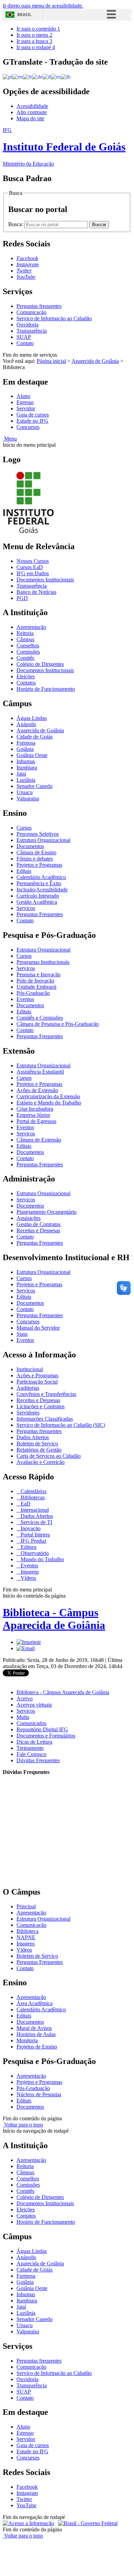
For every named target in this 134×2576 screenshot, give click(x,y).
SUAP (24, 337)
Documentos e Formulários (46, 1736)
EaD (25, 1504)
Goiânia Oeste (32, 755)
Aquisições (29, 1218)
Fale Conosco (31, 1754)
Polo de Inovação (35, 981)
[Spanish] (56, 76)
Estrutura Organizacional (43, 840)
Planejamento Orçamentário (47, 1212)
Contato (25, 343)
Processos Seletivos (38, 834)
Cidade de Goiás (35, 737)
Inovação (30, 1528)
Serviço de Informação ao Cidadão (54, 318)
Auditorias (28, 1388)
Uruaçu (25, 792)
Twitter (24, 2499)
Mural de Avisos (34, 2028)
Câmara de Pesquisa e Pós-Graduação (58, 1024)
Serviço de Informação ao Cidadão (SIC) (61, 1425)
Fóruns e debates (35, 859)
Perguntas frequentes (39, 306)
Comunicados (31, 1723)
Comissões (28, 652)
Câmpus (25, 639)
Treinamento (30, 1748)
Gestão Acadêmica (37, 902)
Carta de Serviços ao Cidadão (49, 1456)
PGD (22, 598)
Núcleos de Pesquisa (39, 2094)
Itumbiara (27, 768)
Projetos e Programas (39, 865)
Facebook (27, 2487)
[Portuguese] (8, 76)
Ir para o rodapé (36, 47)
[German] (37, 76)
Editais (24, 871)
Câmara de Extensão (39, 1140)
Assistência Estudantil (40, 1072)
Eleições (26, 676)
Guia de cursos (33, 415)
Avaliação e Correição (41, 1462)
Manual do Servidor (38, 1328)
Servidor (26, 408)
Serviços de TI (36, 1522)
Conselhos (28, 646)
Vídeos (28, 1578)
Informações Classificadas (45, 1419)
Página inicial (51, 361)
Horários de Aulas (36, 2034)
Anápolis (26, 724)
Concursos (28, 427)
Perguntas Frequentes (40, 914)
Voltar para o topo (23, 2125)
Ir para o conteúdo (38, 29)
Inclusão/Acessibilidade (42, 890)
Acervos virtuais (34, 1705)
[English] (18, 76)
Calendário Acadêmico (41, 877)
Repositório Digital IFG (42, 1729)
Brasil (24, 15)
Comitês (25, 658)
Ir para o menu (34, 35)
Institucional (30, 1369)
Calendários (33, 1491)
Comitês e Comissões (40, 1018)
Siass (22, 1334)
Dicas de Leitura (34, 1742)
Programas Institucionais (43, 962)
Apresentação (31, 627)
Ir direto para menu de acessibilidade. (43, 6)
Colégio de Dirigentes (40, 664)
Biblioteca (27, 1931)
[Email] (26, 1648)
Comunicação (31, 312)
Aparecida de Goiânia (95, 361)
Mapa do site (30, 118)
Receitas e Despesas (38, 1230)
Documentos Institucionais (45, 580)
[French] (27, 76)
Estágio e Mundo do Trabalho (49, 1103)
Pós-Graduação (33, 993)
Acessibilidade (32, 106)
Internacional (34, 1510)
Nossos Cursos (33, 561)
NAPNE (26, 1937)
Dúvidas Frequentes (38, 1760)
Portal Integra (35, 1535)
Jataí (21, 774)
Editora (28, 1547)
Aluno (23, 396)
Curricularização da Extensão (48, 1096)
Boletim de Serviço (37, 1444)
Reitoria (25, 633)
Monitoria (27, 2040)
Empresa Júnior (33, 1115)
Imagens (29, 1572)
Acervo (25, 1698)
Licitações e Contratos (41, 1406)
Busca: (16, 224)
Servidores (28, 1413)
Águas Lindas (32, 718)
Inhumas (26, 761)
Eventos (25, 999)
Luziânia (26, 780)
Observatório (34, 1553)
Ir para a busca (34, 41)
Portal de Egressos (36, 1121)
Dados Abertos (33, 1437)
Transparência (32, 331)
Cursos (24, 828)
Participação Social (37, 1382)
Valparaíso (28, 798)
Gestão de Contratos (38, 1224)
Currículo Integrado (38, 896)
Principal (26, 1906)
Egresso (25, 402)
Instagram (27, 2493)
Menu (10, 439)
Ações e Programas (37, 1375)
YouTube (26, 2505)
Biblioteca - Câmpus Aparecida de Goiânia (54, 1619)
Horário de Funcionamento (46, 689)
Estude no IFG (32, 421)
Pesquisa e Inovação (38, 974)
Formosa (26, 743)
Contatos (26, 683)
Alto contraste (32, 112)
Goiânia (25, 749)
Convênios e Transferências (46, 1394)
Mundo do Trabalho (42, 1559)
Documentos (30, 846)
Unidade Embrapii (36, 987)
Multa (23, 1717)
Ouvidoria (27, 325)
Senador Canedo (35, 786)
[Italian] (47, 76)
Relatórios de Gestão (39, 1450)
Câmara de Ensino (36, 852)
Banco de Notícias (36, 592)
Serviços (26, 908)
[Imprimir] (29, 1642)
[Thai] (66, 76)
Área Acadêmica (35, 2003)
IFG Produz (33, 1541)
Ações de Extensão (37, 1090)
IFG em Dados (33, 573)
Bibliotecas (32, 1497)
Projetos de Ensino (37, 2047)
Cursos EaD (30, 567)
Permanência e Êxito (39, 883)
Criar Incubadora (35, 1109)
